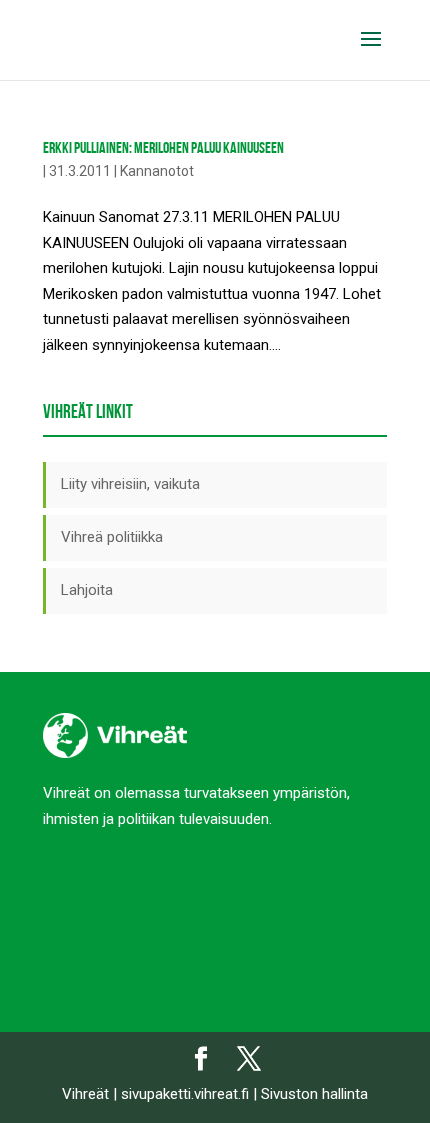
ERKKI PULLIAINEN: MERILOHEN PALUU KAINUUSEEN (163, 147)
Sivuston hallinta (314, 1094)
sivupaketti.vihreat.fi (185, 1094)
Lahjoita (87, 590)
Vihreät (85, 1094)
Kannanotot (157, 171)
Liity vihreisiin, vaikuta (130, 484)
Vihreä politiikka (112, 537)
